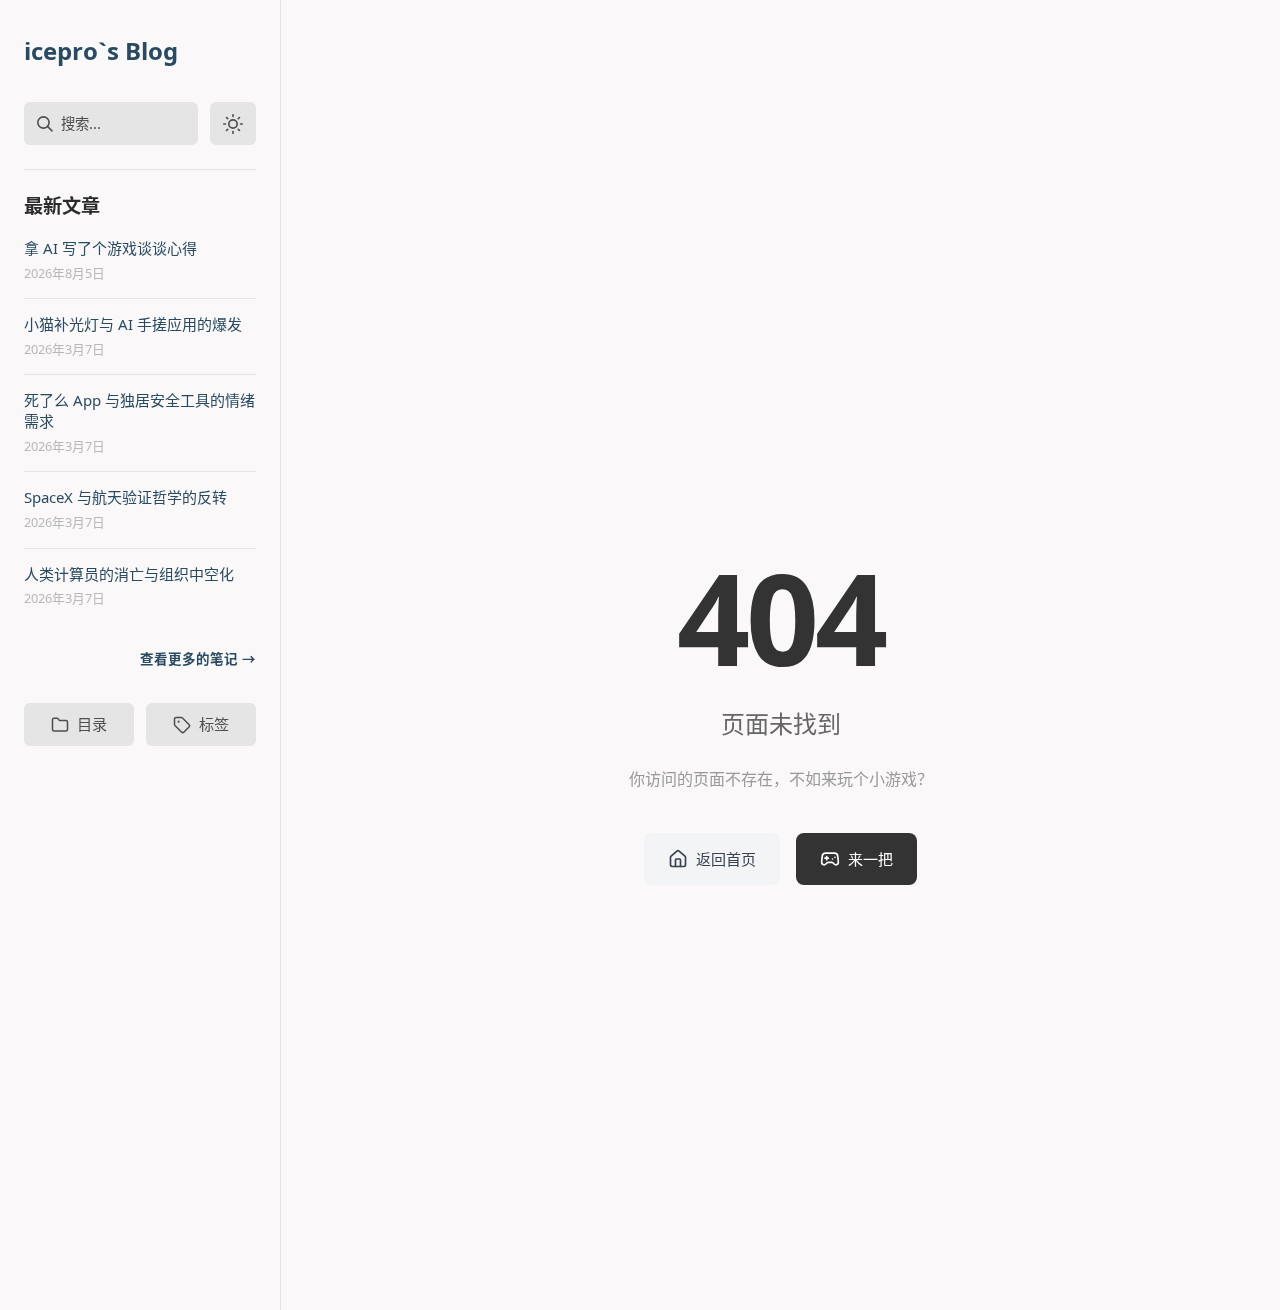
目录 (92, 724)
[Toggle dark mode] (233, 123)
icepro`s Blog (101, 50)
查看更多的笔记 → (198, 659)
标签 (214, 724)
